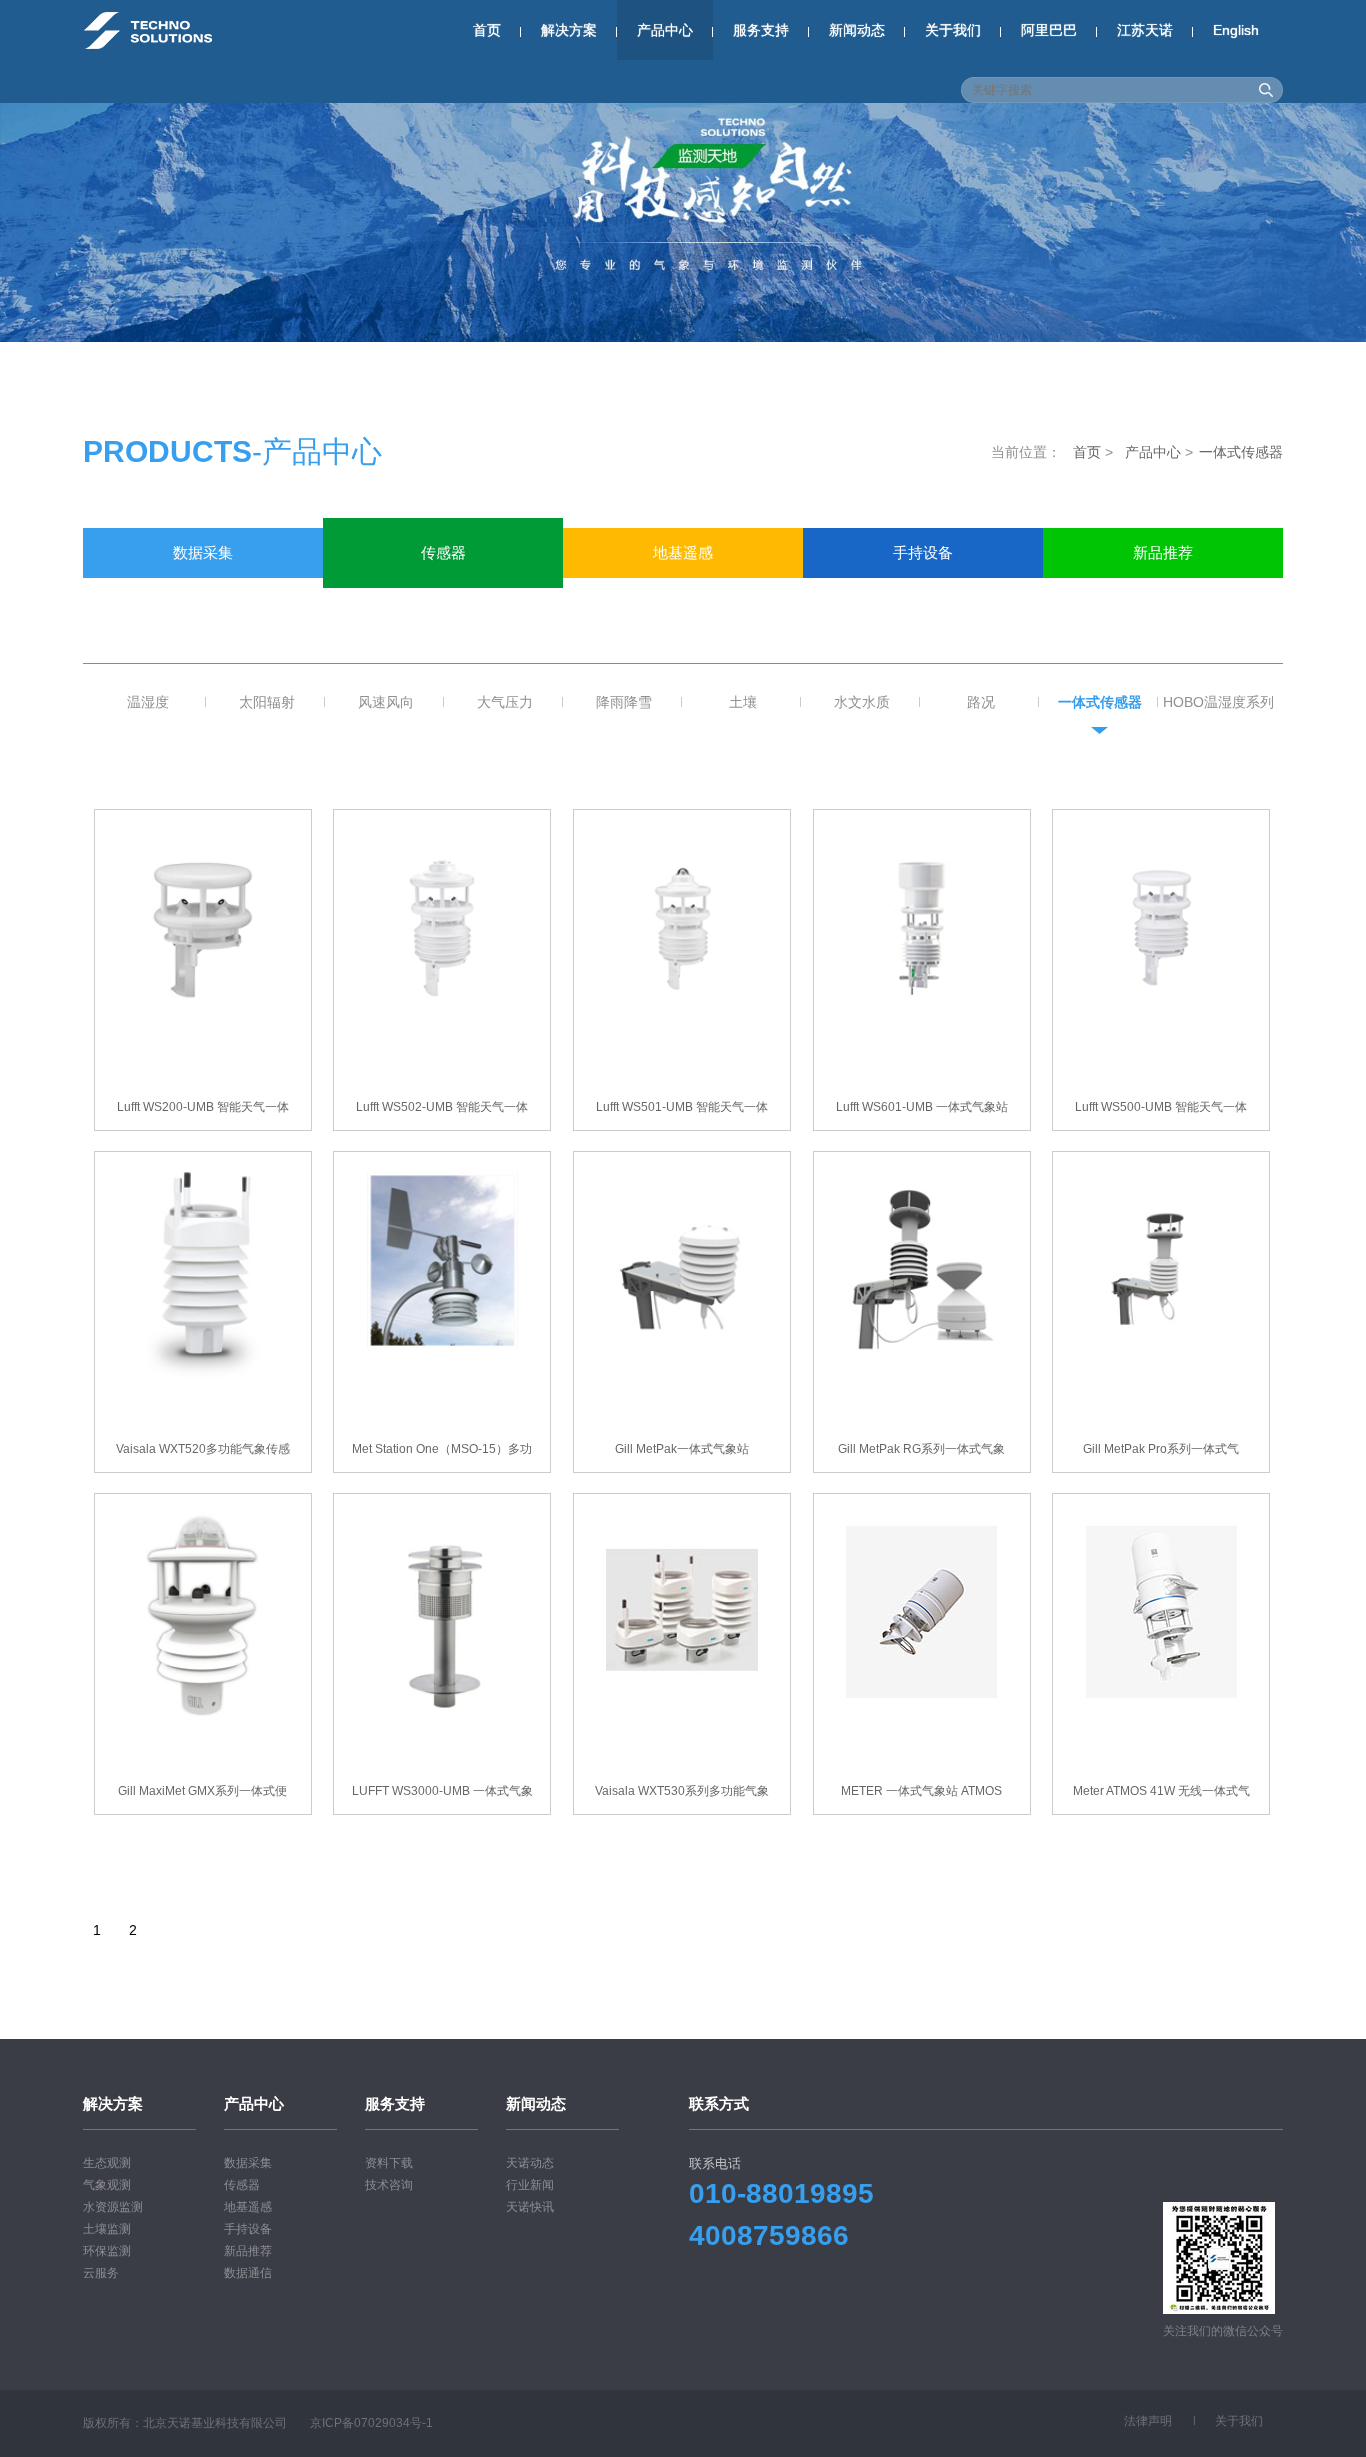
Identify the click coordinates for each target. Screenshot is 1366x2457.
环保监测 (107, 2251)
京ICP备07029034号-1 (371, 2423)
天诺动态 (530, 2163)
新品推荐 (1163, 552)
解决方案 (569, 30)
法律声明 (1148, 2421)
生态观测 (107, 2163)
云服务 (101, 2273)
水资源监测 (113, 2207)
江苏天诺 (1145, 30)
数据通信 (203, 602)
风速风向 (386, 702)
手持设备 (923, 552)
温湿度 (148, 702)
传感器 (443, 552)
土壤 (743, 702)
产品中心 (665, 30)
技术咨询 (389, 2185)
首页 (487, 30)
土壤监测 (107, 2229)
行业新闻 (530, 2185)
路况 (981, 702)
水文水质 (862, 702)
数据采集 (203, 552)
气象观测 (107, 2185)
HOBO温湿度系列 (1218, 702)
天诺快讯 (530, 2207)
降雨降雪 (624, 702)
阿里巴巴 (1049, 30)
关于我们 (953, 30)
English (1236, 30)
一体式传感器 (1100, 702)
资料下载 (389, 2163)
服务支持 (761, 30)
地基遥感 (683, 552)
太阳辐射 (267, 702)
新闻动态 (857, 30)
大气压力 (505, 702)
